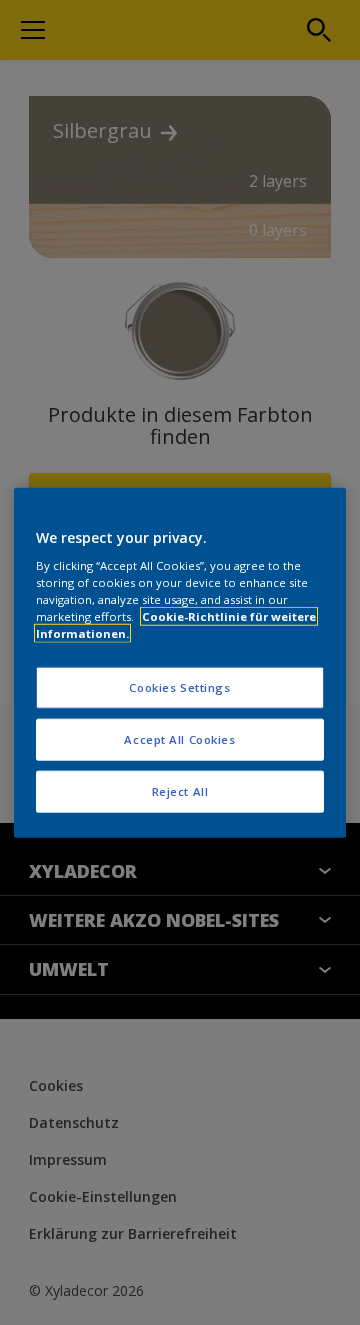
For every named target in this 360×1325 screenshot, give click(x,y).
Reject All (180, 791)
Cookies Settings (179, 687)
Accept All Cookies (179, 739)
